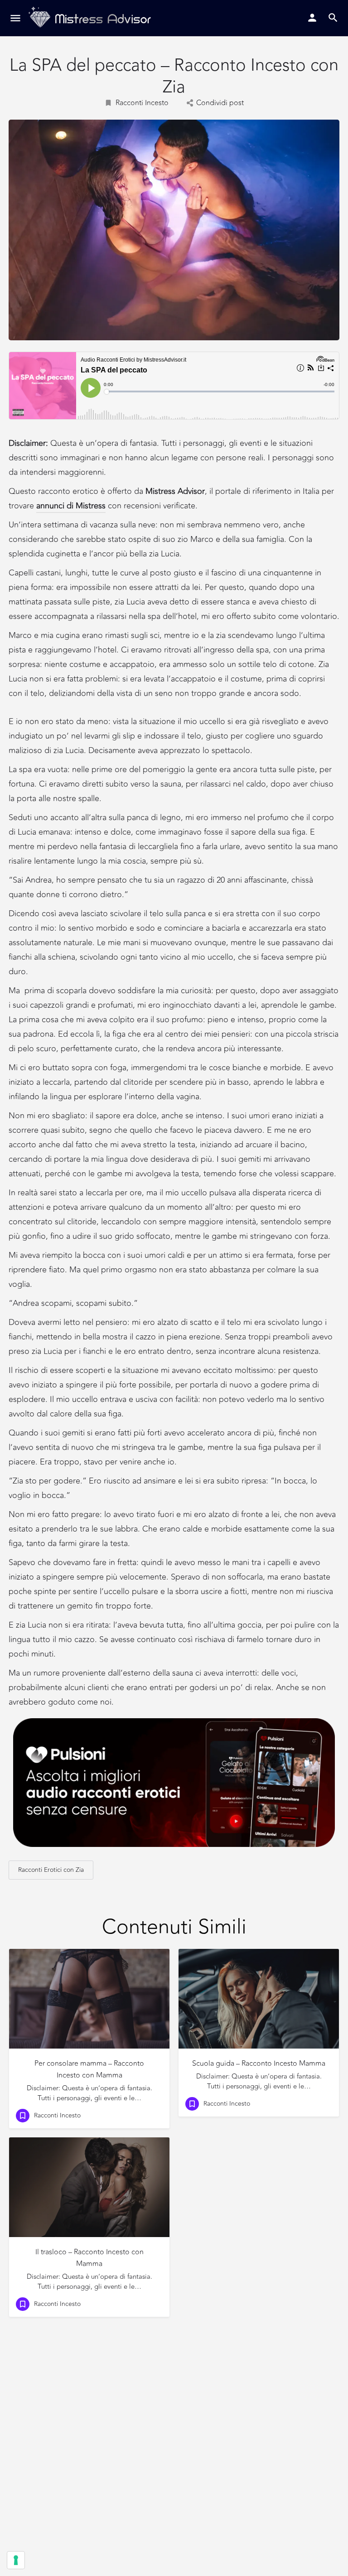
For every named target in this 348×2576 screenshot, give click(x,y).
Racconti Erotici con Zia (51, 1870)
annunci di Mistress (71, 506)
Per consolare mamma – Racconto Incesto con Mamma (89, 2069)
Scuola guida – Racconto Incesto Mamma (259, 2064)
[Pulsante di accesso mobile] (312, 18)
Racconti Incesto (142, 103)
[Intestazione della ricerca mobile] (333, 18)
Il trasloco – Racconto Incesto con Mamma (89, 2258)
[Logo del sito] (91, 18)
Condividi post (220, 103)
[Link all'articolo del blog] (89, 1999)
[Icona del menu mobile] (15, 18)
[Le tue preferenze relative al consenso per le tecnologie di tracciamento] (16, 2560)
